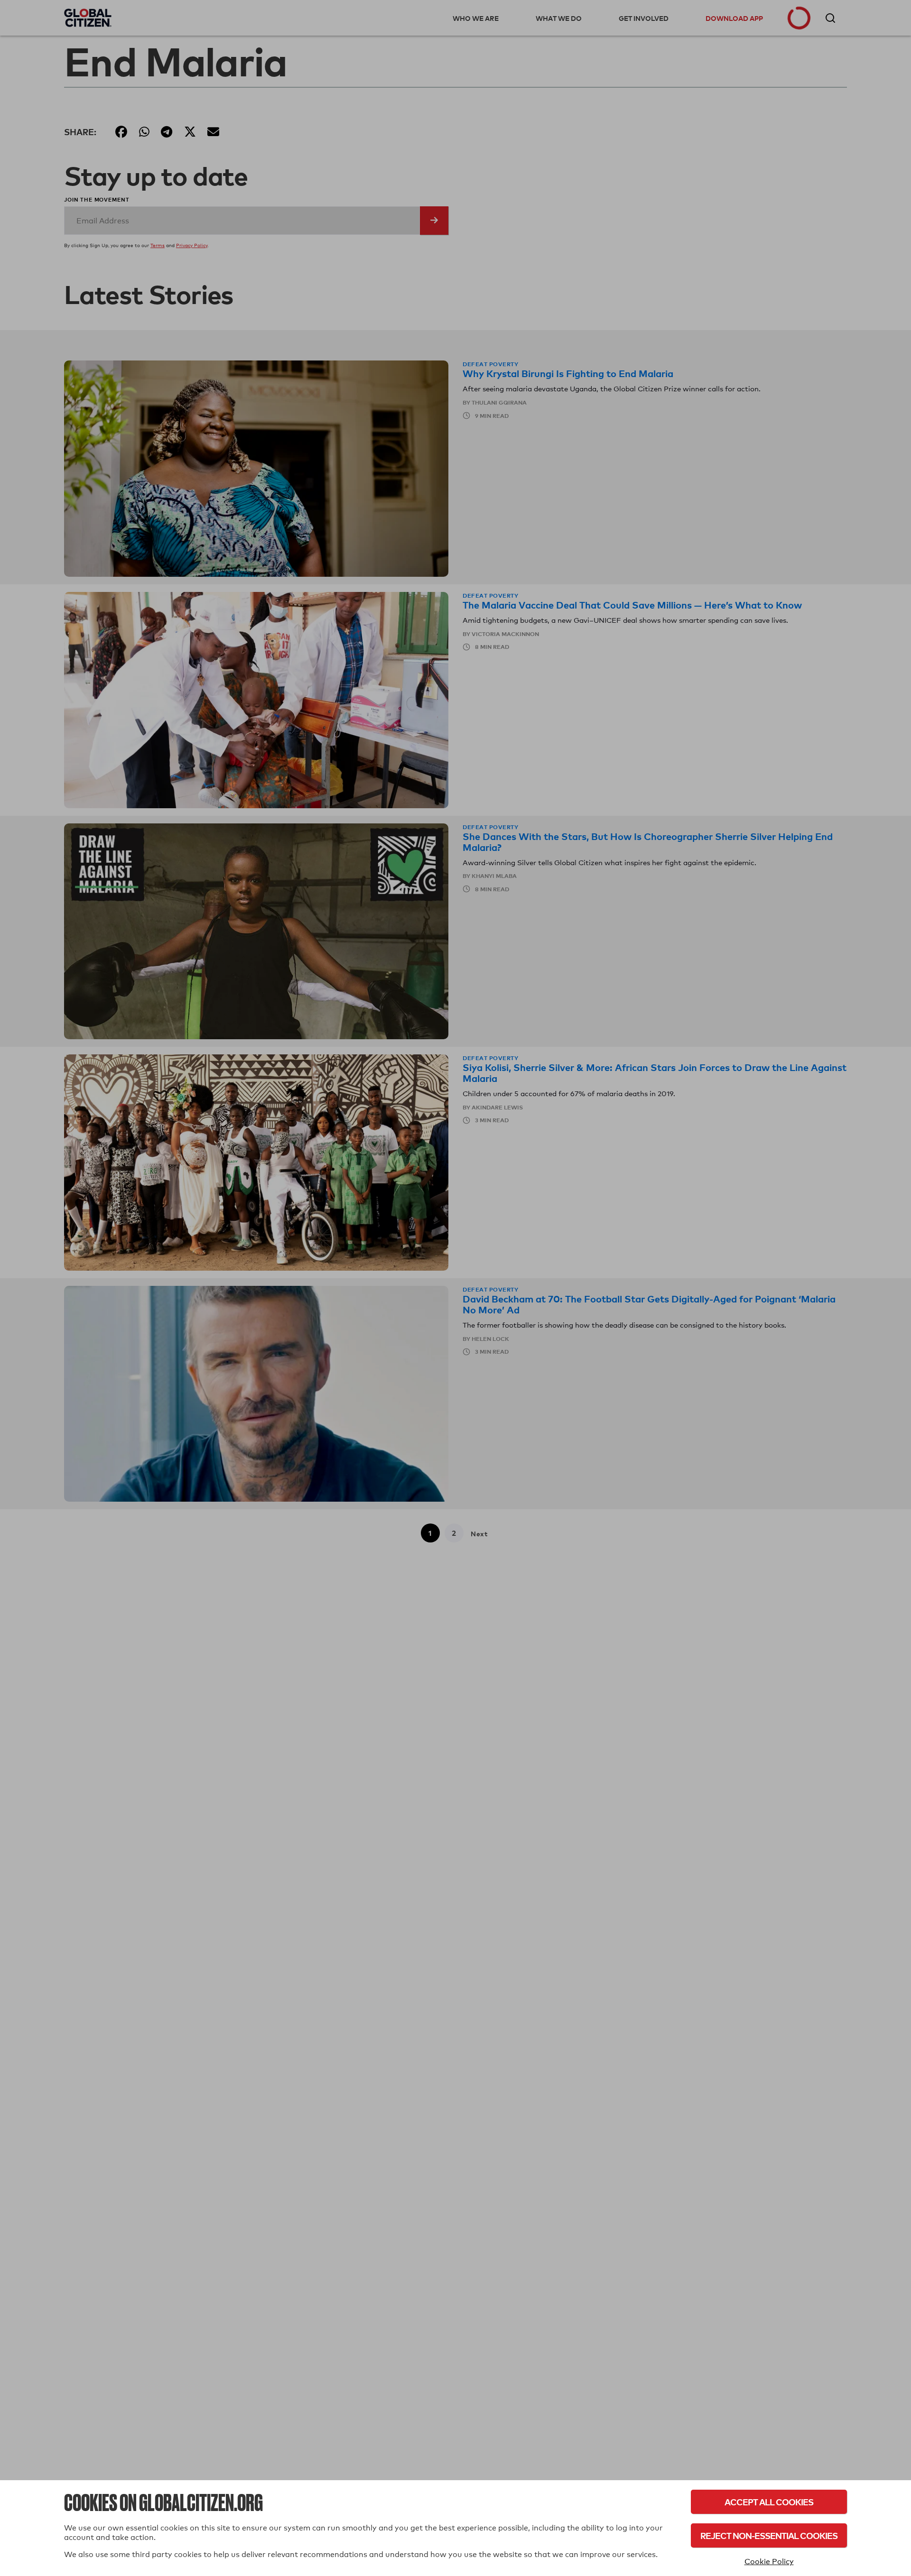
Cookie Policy (769, 2562)
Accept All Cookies (769, 2502)
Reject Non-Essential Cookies (769, 2535)
